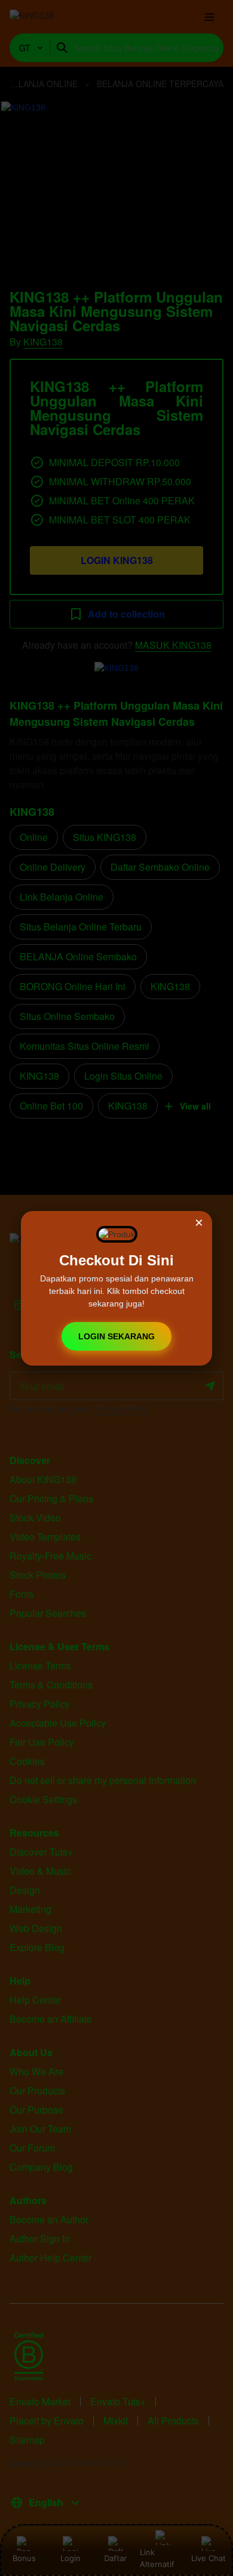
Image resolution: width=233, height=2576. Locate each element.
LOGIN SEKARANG (116, 1336)
